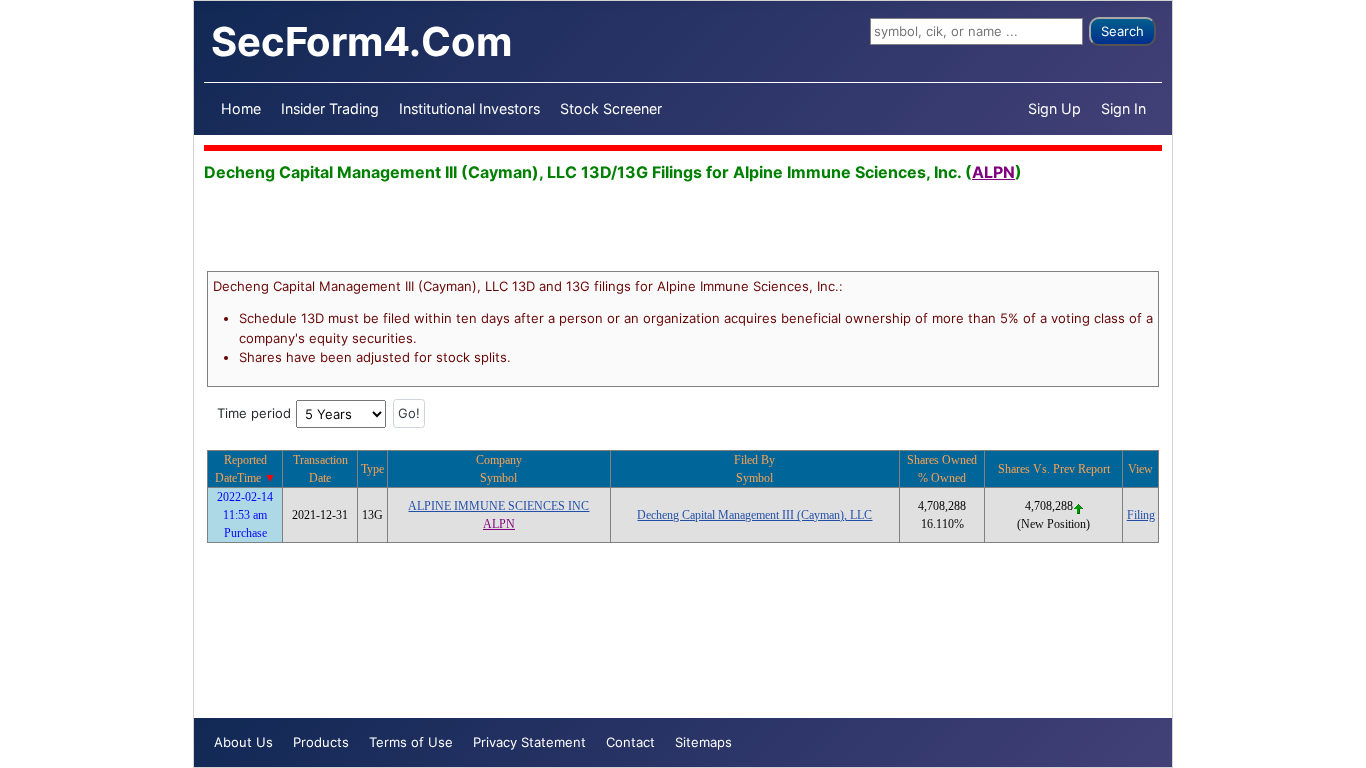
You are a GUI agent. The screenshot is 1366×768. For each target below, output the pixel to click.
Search (1122, 31)
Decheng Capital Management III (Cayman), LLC (754, 515)
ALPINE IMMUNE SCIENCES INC (498, 506)
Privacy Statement (529, 742)
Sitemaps (703, 742)
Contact (630, 742)
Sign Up (1054, 108)
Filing (1141, 515)
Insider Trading (330, 108)
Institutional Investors (469, 108)
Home (241, 108)
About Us (243, 742)
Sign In (1123, 108)
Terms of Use (411, 742)
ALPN (993, 172)
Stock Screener (611, 108)
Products (321, 742)
